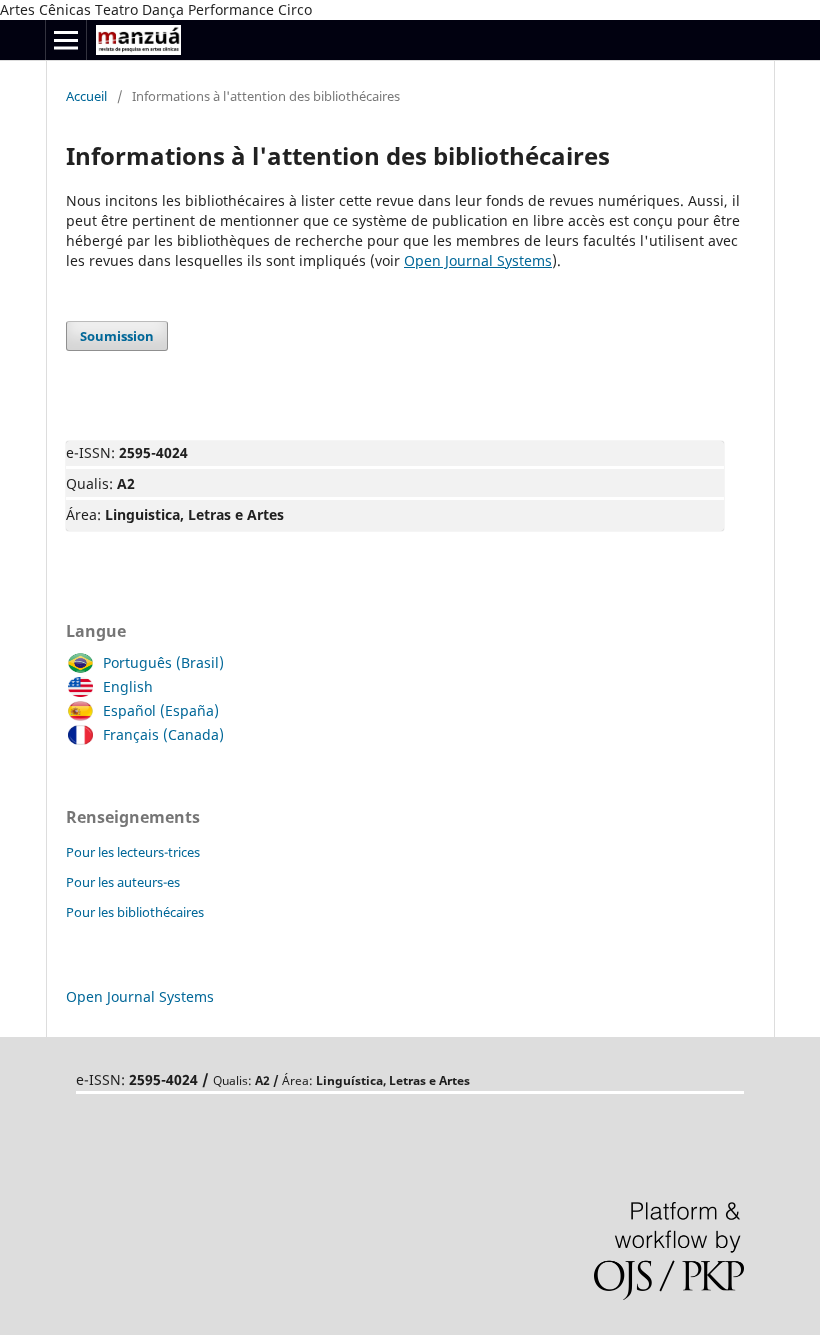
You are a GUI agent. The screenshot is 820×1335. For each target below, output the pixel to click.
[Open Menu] (66, 40)
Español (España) (161, 710)
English (128, 686)
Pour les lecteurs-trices (133, 852)
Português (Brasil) (163, 662)
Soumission (117, 336)
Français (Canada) (163, 734)
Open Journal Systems (478, 260)
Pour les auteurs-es (123, 882)
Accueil (86, 96)
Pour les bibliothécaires (135, 912)
